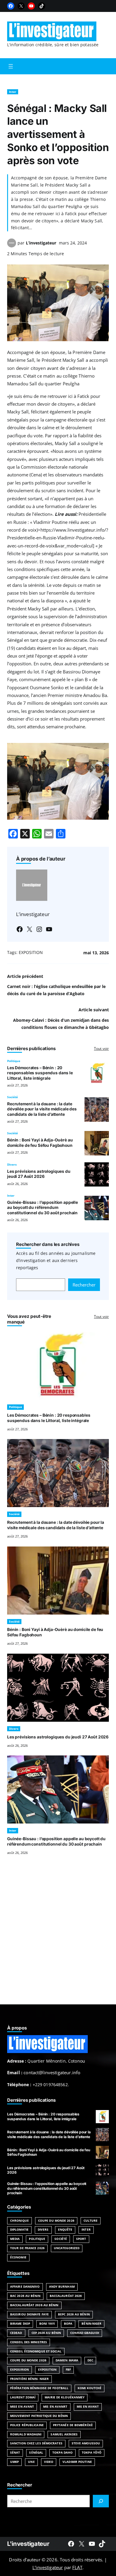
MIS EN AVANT (88, 2407)
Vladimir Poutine (77, 2462)
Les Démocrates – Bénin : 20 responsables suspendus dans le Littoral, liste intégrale (40, 1073)
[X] (21, 6)
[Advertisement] (58, 1937)
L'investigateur (28, 2544)
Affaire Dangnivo (25, 2287)
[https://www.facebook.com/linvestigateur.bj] (71, 2544)
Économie (18, 2257)
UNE (31, 2462)
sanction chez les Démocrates (36, 2443)
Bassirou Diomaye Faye (29, 2314)
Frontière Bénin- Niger (29, 2379)
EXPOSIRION (19, 2370)
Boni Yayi (47, 2324)
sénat (15, 2453)
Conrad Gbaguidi (84, 2333)
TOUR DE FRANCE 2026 (27, 2248)
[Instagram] (39, 929)
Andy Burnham (62, 2287)
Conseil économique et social (36, 2351)
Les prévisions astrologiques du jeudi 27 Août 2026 (39, 1174)
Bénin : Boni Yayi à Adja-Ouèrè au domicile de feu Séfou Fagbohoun (40, 1143)
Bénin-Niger (91, 2324)
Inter (13, 92)
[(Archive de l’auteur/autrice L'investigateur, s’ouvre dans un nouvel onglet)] (12, 246)
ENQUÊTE (65, 2230)
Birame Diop (20, 2324)
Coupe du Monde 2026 (56, 2221)
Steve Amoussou (86, 2443)
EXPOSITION (31, 952)
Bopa (68, 2324)
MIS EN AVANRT (55, 2407)
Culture (91, 2221)
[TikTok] (42, 6)
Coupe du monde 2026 (28, 2360)
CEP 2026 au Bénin (46, 2333)
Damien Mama (67, 2360)
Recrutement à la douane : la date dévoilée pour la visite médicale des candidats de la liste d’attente (42, 1109)
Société (12, 1097)
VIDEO (49, 2462)
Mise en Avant (22, 2407)
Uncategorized (67, 2248)
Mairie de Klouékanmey (65, 2397)
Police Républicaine (27, 2425)
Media (15, 2239)
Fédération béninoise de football (39, 2388)
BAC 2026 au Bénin (25, 2296)
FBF (68, 2370)
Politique (14, 1061)
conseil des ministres (29, 2342)
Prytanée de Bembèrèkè (73, 2425)
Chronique (19, 2221)
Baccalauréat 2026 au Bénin (34, 2305)
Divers (12, 1165)
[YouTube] (31, 6)
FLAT (77, 2567)
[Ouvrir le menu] (11, 66)
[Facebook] (11, 6)
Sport (81, 2239)
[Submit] (101, 2501)
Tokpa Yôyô (92, 2453)
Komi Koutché (90, 2388)
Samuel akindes (64, 2434)
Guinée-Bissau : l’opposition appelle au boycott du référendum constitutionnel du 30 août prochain (43, 1208)
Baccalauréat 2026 (66, 2296)
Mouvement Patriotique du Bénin (39, 2416)
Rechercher (84, 1285)
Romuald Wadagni (26, 2434)
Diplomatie (19, 2230)
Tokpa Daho (62, 2453)
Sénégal (36, 2453)
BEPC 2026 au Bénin (74, 2314)
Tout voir (101, 1048)
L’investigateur (41, 243)
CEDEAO (16, 2333)
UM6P (14, 2462)
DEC (90, 2360)
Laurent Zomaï (23, 2397)
